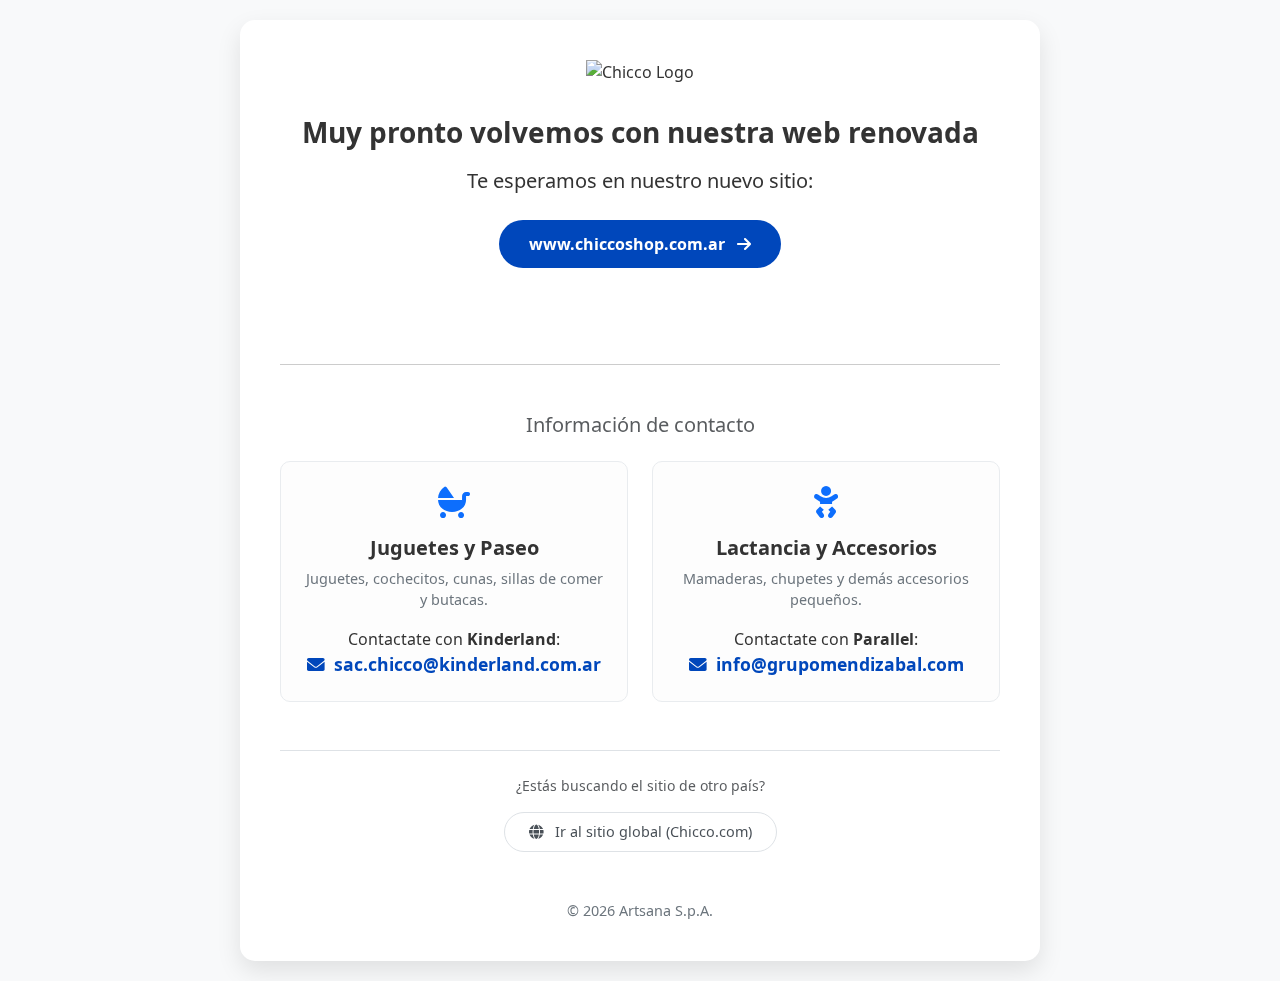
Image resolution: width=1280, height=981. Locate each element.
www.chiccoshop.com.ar (629, 244)
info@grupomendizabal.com (837, 664)
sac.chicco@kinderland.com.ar (465, 664)
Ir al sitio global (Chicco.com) (651, 831)
